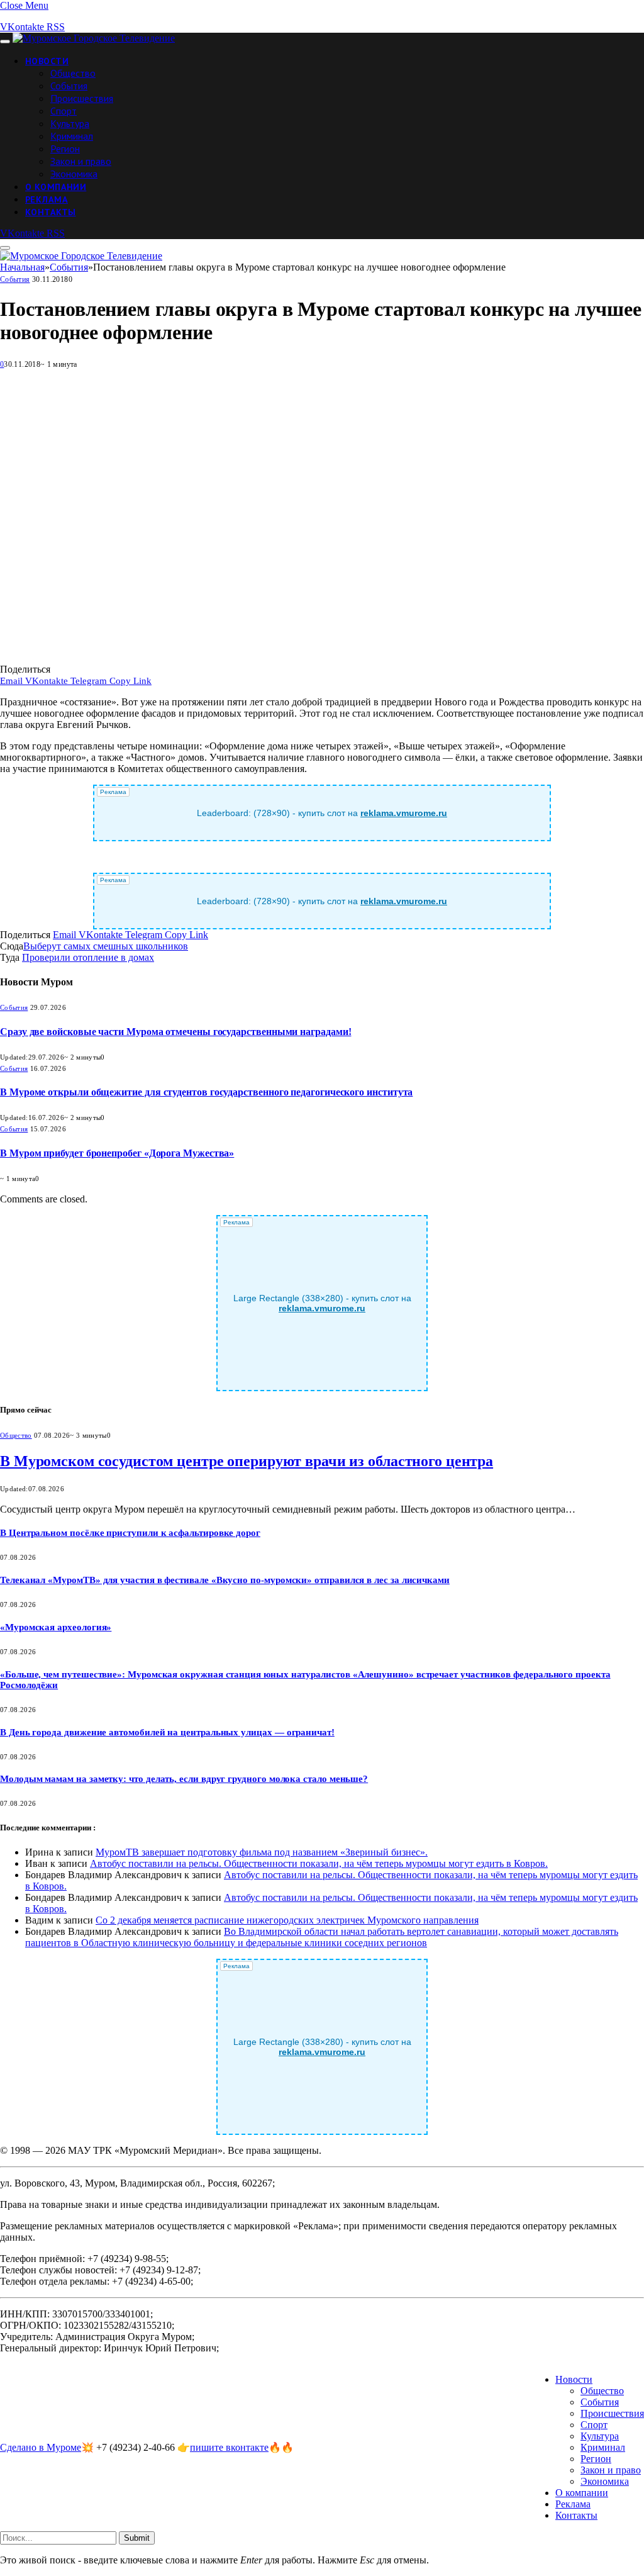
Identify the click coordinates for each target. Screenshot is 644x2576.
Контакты (50, 212)
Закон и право (81, 161)
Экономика (74, 174)
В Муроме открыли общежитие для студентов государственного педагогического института (206, 1092)
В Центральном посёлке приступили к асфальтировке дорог (130, 1533)
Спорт (64, 111)
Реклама (47, 199)
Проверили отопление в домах (88, 957)
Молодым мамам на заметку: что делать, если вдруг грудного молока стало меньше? (184, 1779)
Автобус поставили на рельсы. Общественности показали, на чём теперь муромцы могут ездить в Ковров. (319, 1863)
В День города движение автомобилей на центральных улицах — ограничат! (167, 1732)
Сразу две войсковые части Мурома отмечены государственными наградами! (175, 1032)
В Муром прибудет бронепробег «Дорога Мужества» (117, 1153)
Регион (65, 148)
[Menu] (5, 42)
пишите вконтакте (229, 2447)
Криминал (72, 136)
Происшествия (82, 98)
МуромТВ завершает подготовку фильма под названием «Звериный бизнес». (262, 1852)
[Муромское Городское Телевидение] (94, 38)
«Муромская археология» (56, 1627)
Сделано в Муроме (41, 2447)
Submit (137, 2538)
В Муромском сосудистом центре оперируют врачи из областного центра (247, 1461)
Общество (73, 73)
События (69, 86)
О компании (56, 187)
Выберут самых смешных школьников (106, 946)
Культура (70, 123)
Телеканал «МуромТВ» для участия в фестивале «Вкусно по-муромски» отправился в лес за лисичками (225, 1580)
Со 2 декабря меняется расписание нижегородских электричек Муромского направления (287, 1920)
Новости (47, 61)
